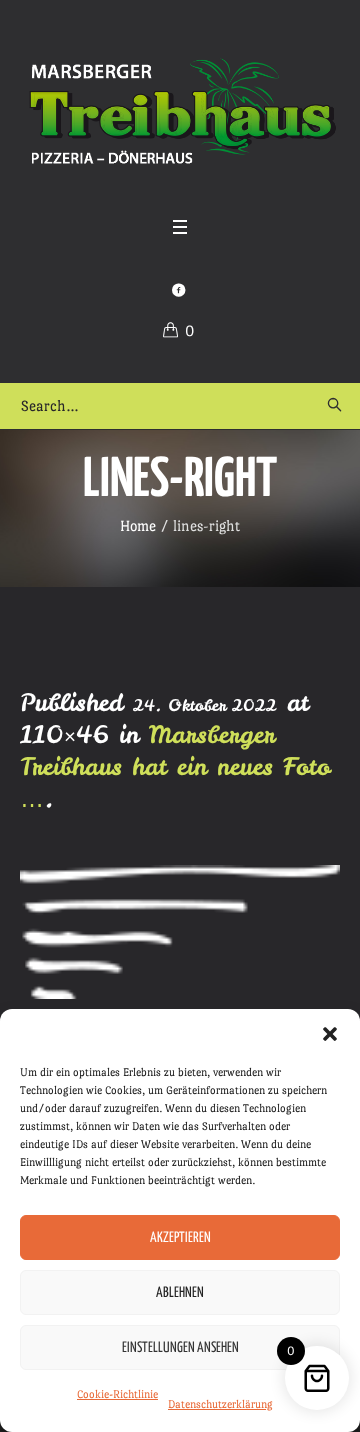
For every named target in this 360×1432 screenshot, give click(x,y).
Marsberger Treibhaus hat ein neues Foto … (175, 766)
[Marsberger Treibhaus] (180, 112)
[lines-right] (180, 932)
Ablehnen (180, 1293)
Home (138, 525)
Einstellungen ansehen (180, 1348)
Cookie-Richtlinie (117, 1394)
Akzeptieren (180, 1238)
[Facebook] (178, 290)
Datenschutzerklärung (220, 1404)
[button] (330, 1034)
